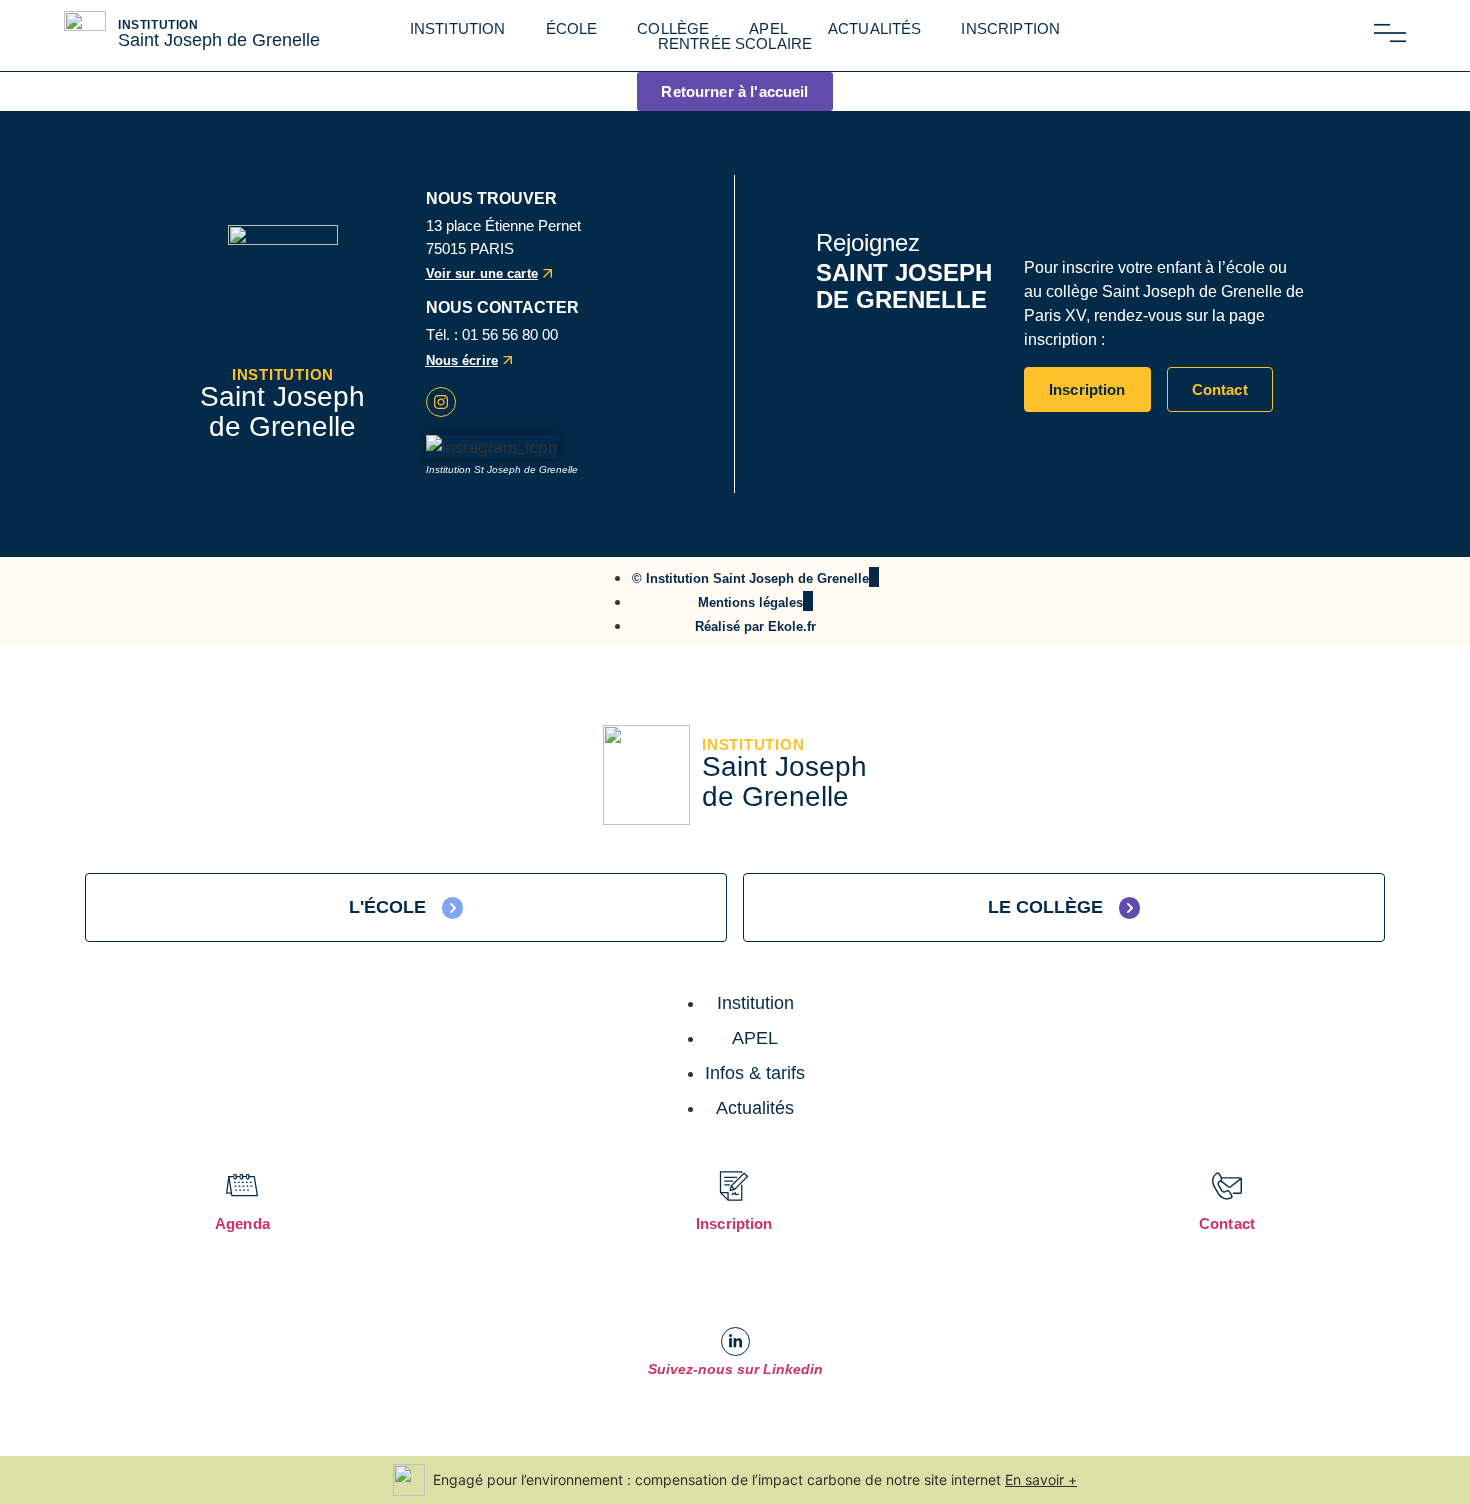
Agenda (242, 1223)
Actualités (875, 28)
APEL (768, 28)
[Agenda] (242, 1186)
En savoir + (1041, 1479)
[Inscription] (734, 1186)
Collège (673, 28)
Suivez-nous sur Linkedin (735, 1369)
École (572, 28)
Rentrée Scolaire (735, 43)
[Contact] (1227, 1186)
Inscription (1010, 28)
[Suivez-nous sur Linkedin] (735, 1341)
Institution (458, 28)
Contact (1227, 1223)
